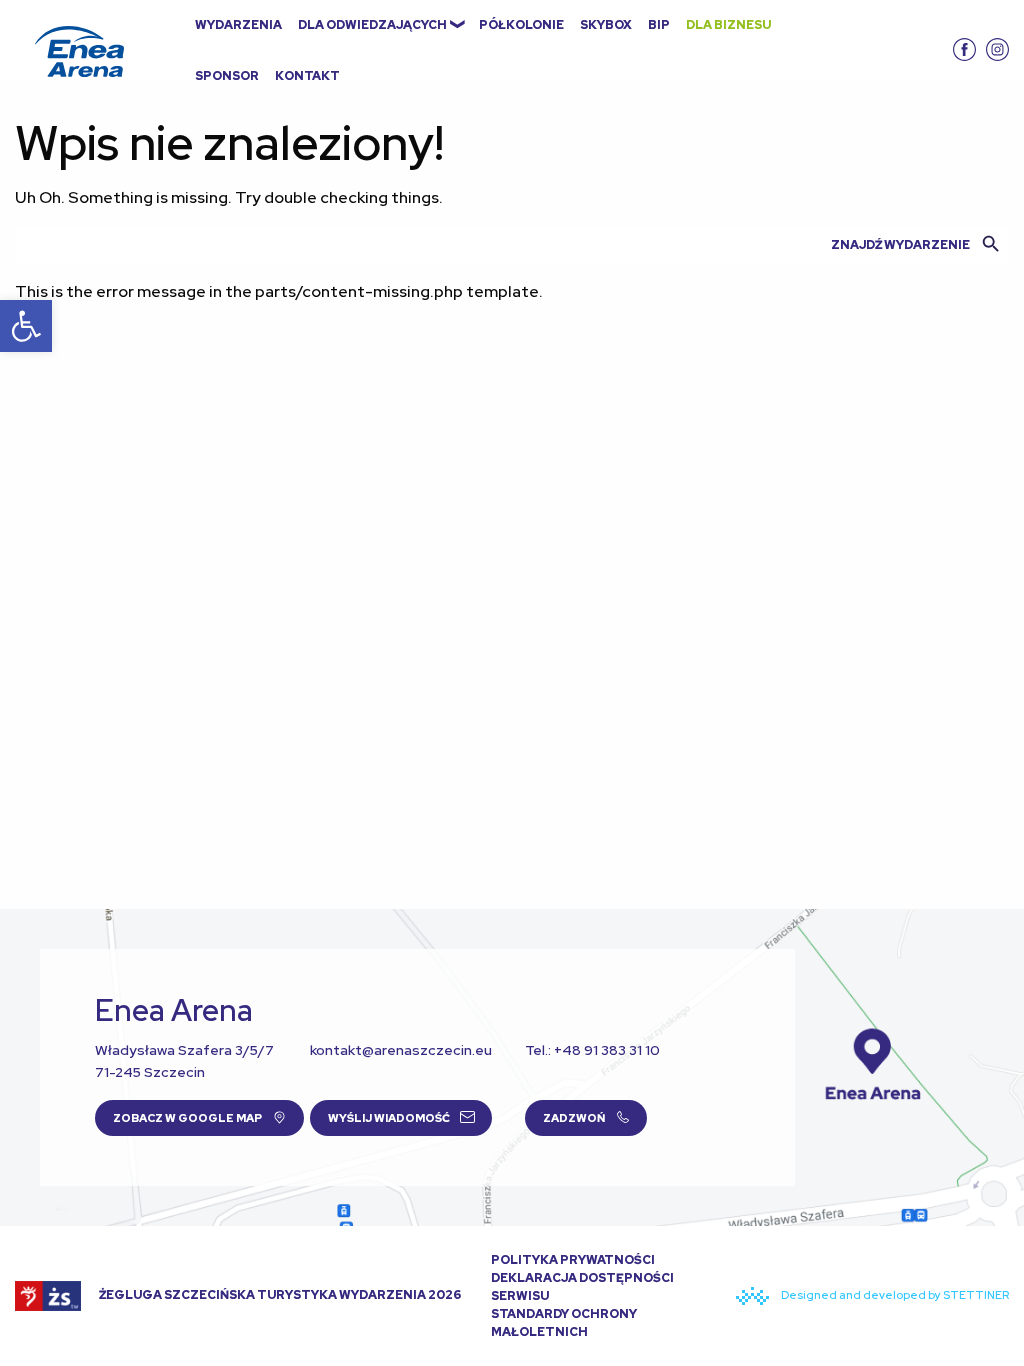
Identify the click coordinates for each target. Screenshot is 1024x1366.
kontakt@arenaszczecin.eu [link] (401, 1050)
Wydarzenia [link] (238, 25)
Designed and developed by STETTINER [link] (894, 1295)
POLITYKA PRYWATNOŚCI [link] (573, 1260)
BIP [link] (659, 25)
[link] (26, 326)
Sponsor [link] (227, 76)
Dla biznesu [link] (728, 25)
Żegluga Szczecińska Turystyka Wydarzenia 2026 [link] (279, 1295)
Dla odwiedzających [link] (372, 25)
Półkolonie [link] (521, 25)
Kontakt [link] (307, 76)
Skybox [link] (606, 25)
